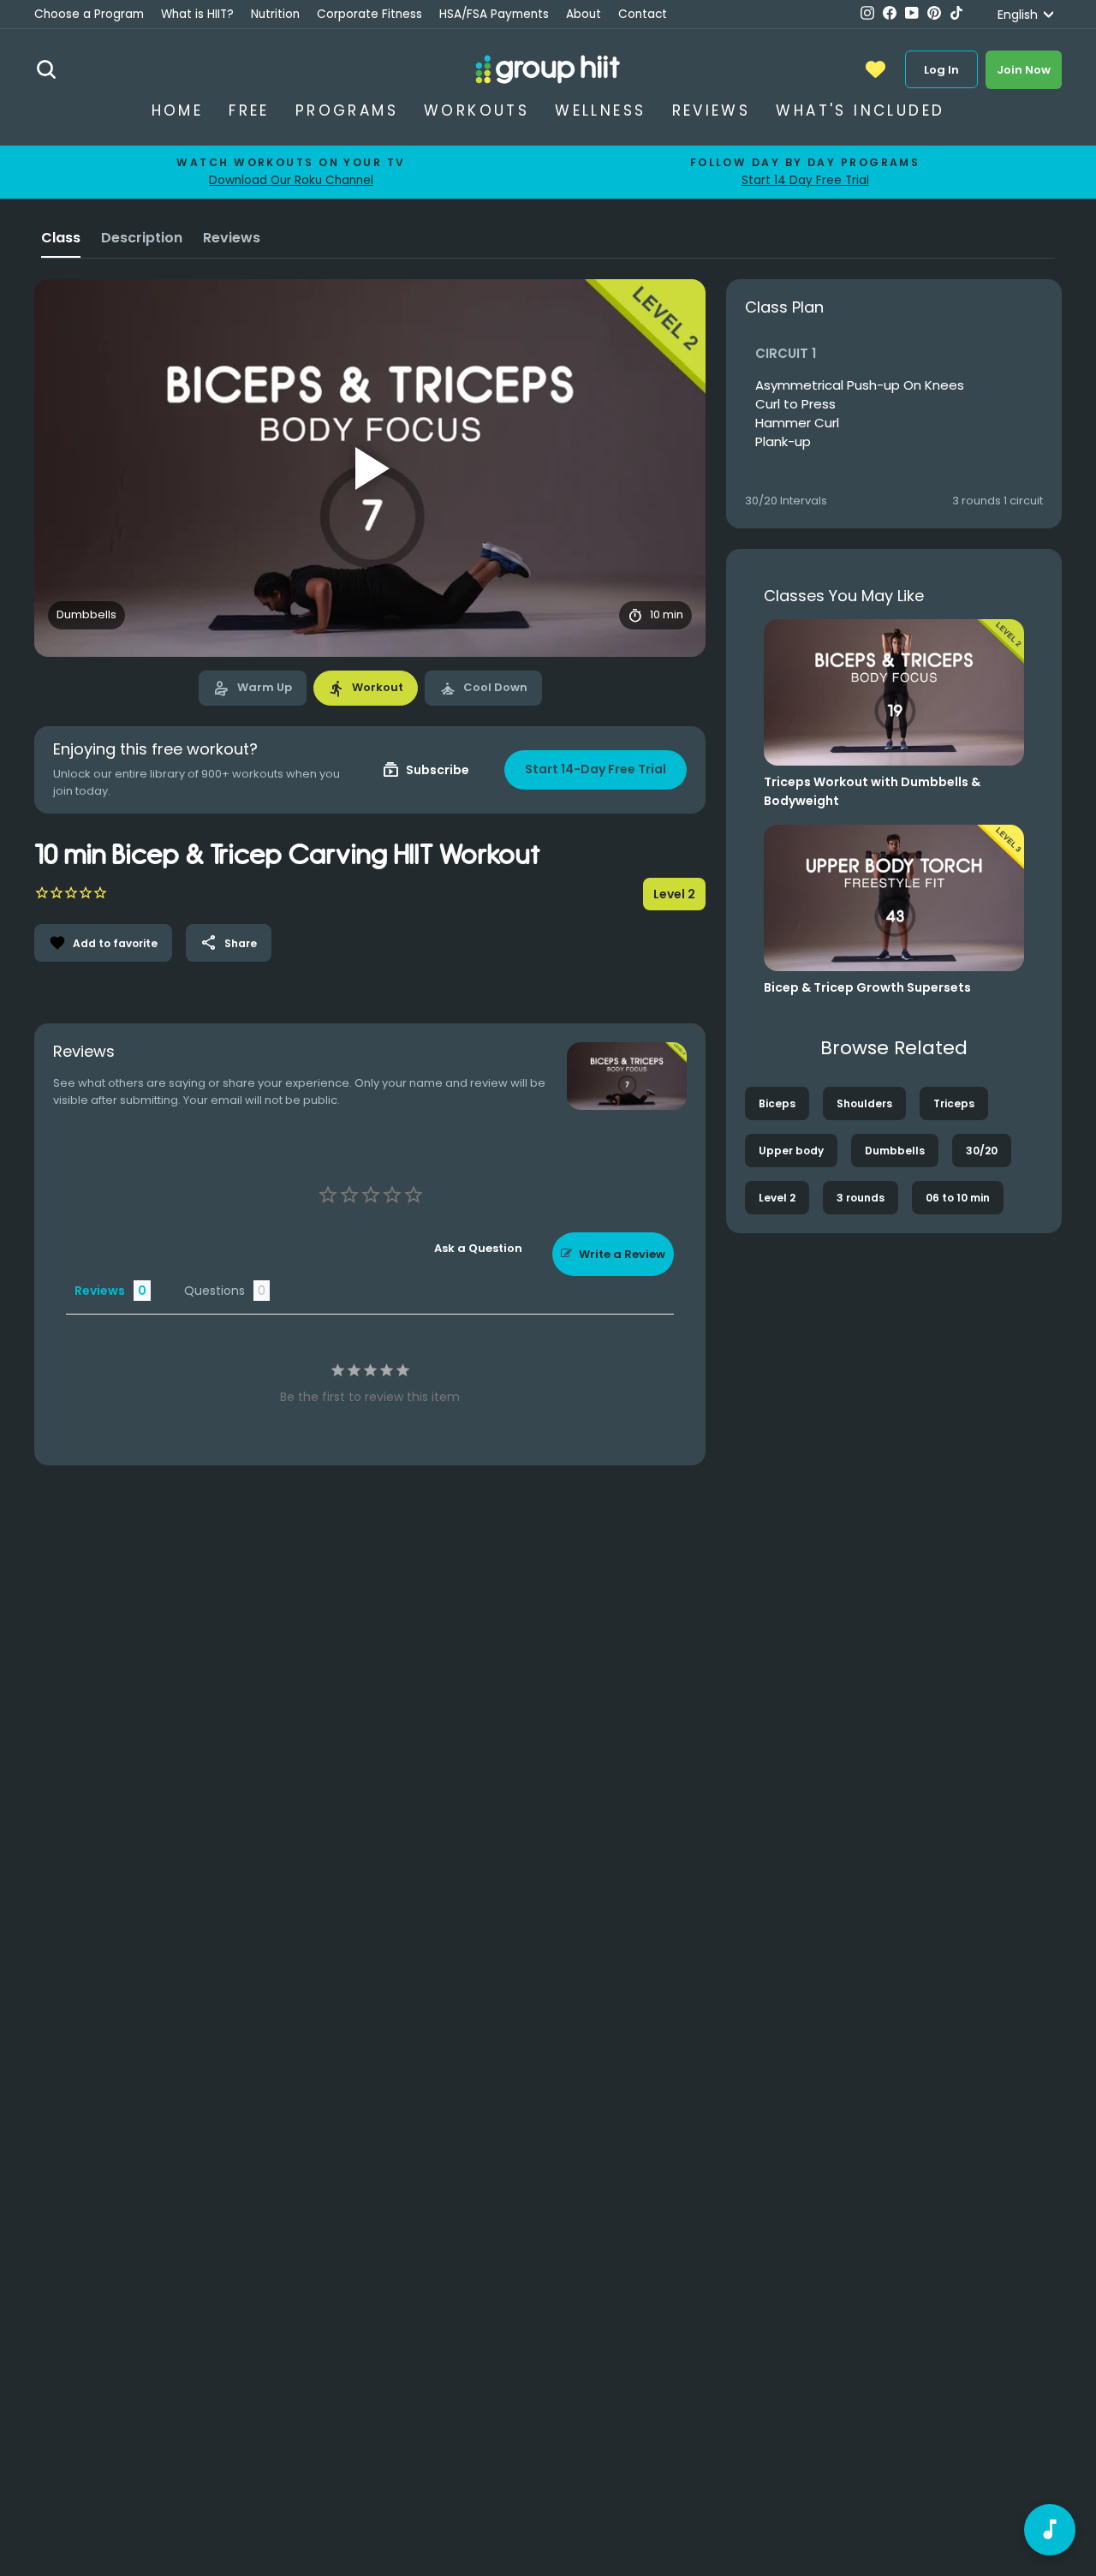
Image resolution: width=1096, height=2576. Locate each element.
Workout (366, 689)
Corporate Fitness (369, 14)
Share (229, 943)
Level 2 (777, 1198)
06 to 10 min (958, 1198)
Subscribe (426, 770)
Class (61, 238)
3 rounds (861, 1198)
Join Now (1024, 70)
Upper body (791, 1151)
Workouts (477, 110)
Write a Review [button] (622, 1254)
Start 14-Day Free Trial (596, 769)
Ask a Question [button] (478, 1248)
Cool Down (483, 689)
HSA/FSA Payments (494, 14)
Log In (941, 70)
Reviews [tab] (100, 1291)
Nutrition (275, 14)
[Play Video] (370, 468)
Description (142, 238)
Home (178, 110)
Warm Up (253, 689)
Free (249, 110)
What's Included (860, 110)
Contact (643, 14)
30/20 (982, 1151)
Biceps (777, 1103)
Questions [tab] (214, 1291)
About (584, 14)
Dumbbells (895, 1151)
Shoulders (864, 1103)
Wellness (600, 110)
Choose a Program (89, 14)
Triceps (954, 1103)
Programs (347, 110)
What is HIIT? (197, 14)
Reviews (712, 110)
